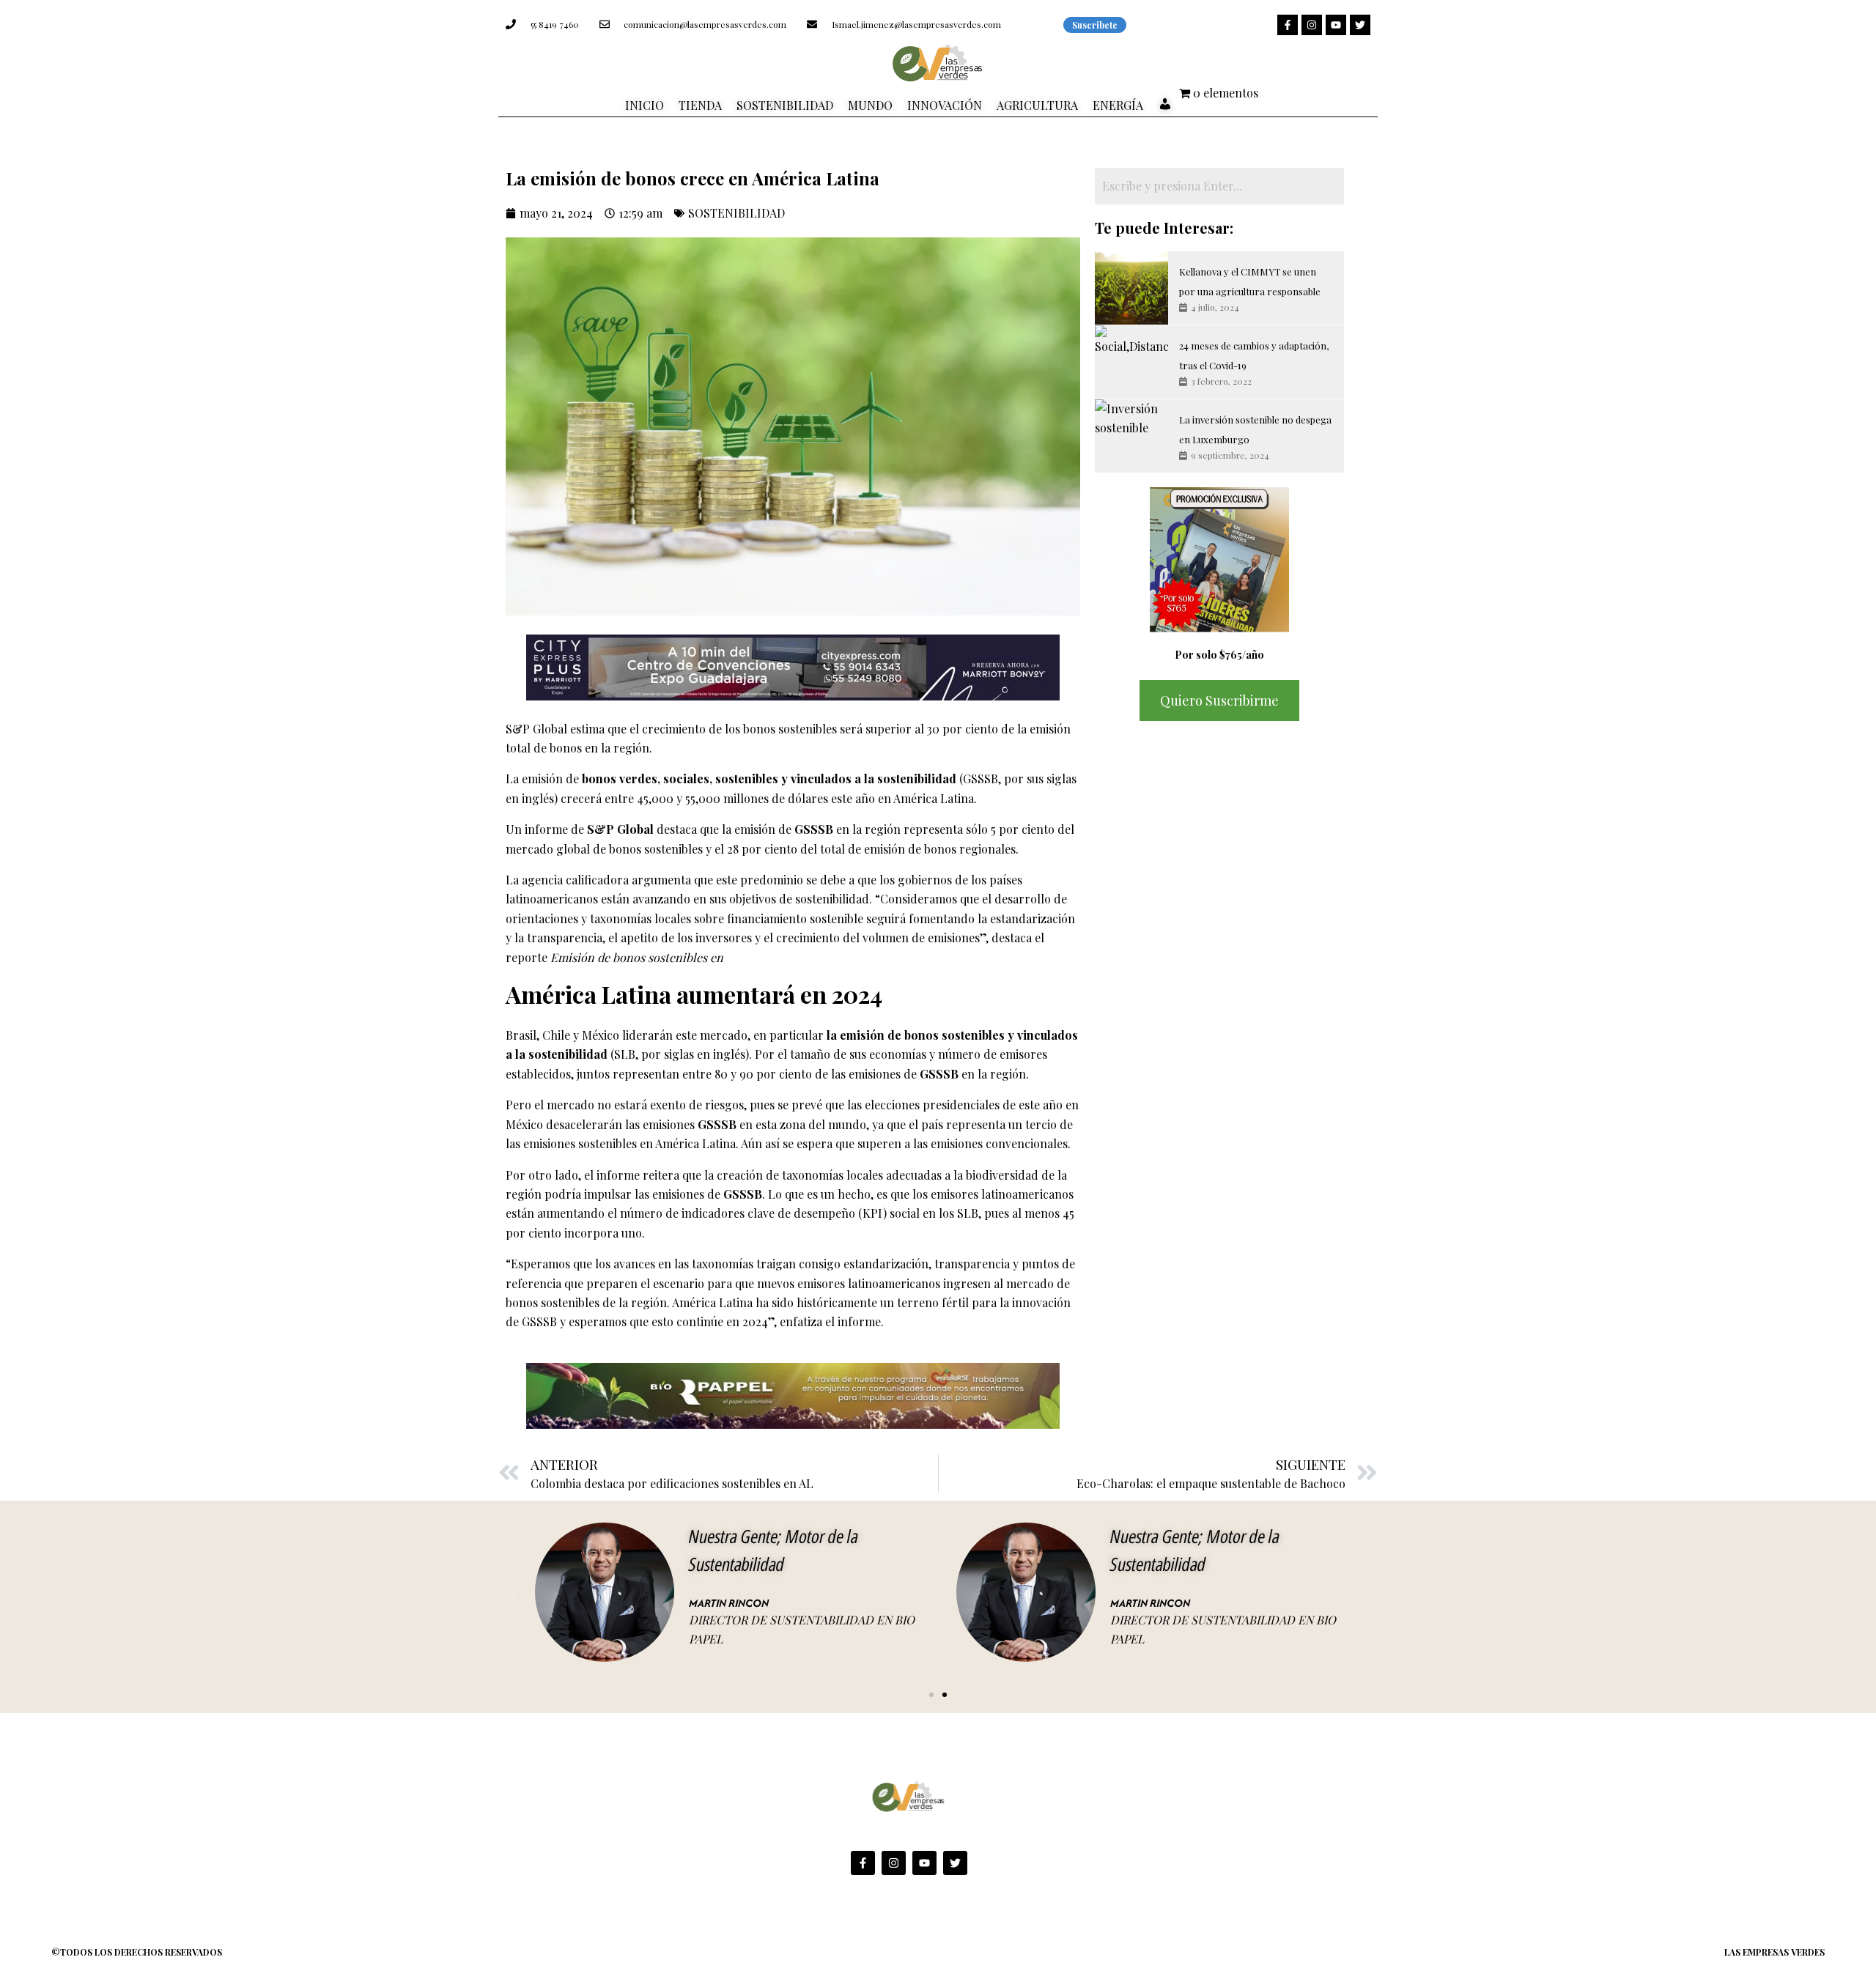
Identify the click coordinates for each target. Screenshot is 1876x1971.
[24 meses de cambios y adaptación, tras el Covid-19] (1131, 362)
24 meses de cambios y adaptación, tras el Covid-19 (1254, 355)
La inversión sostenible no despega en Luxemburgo (1255, 429)
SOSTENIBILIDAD (736, 213)
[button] (513, 1592)
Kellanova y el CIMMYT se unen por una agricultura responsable (1250, 281)
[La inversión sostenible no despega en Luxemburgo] (1131, 436)
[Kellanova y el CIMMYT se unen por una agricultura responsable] (1131, 288)
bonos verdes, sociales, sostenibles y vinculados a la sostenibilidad (771, 779)
